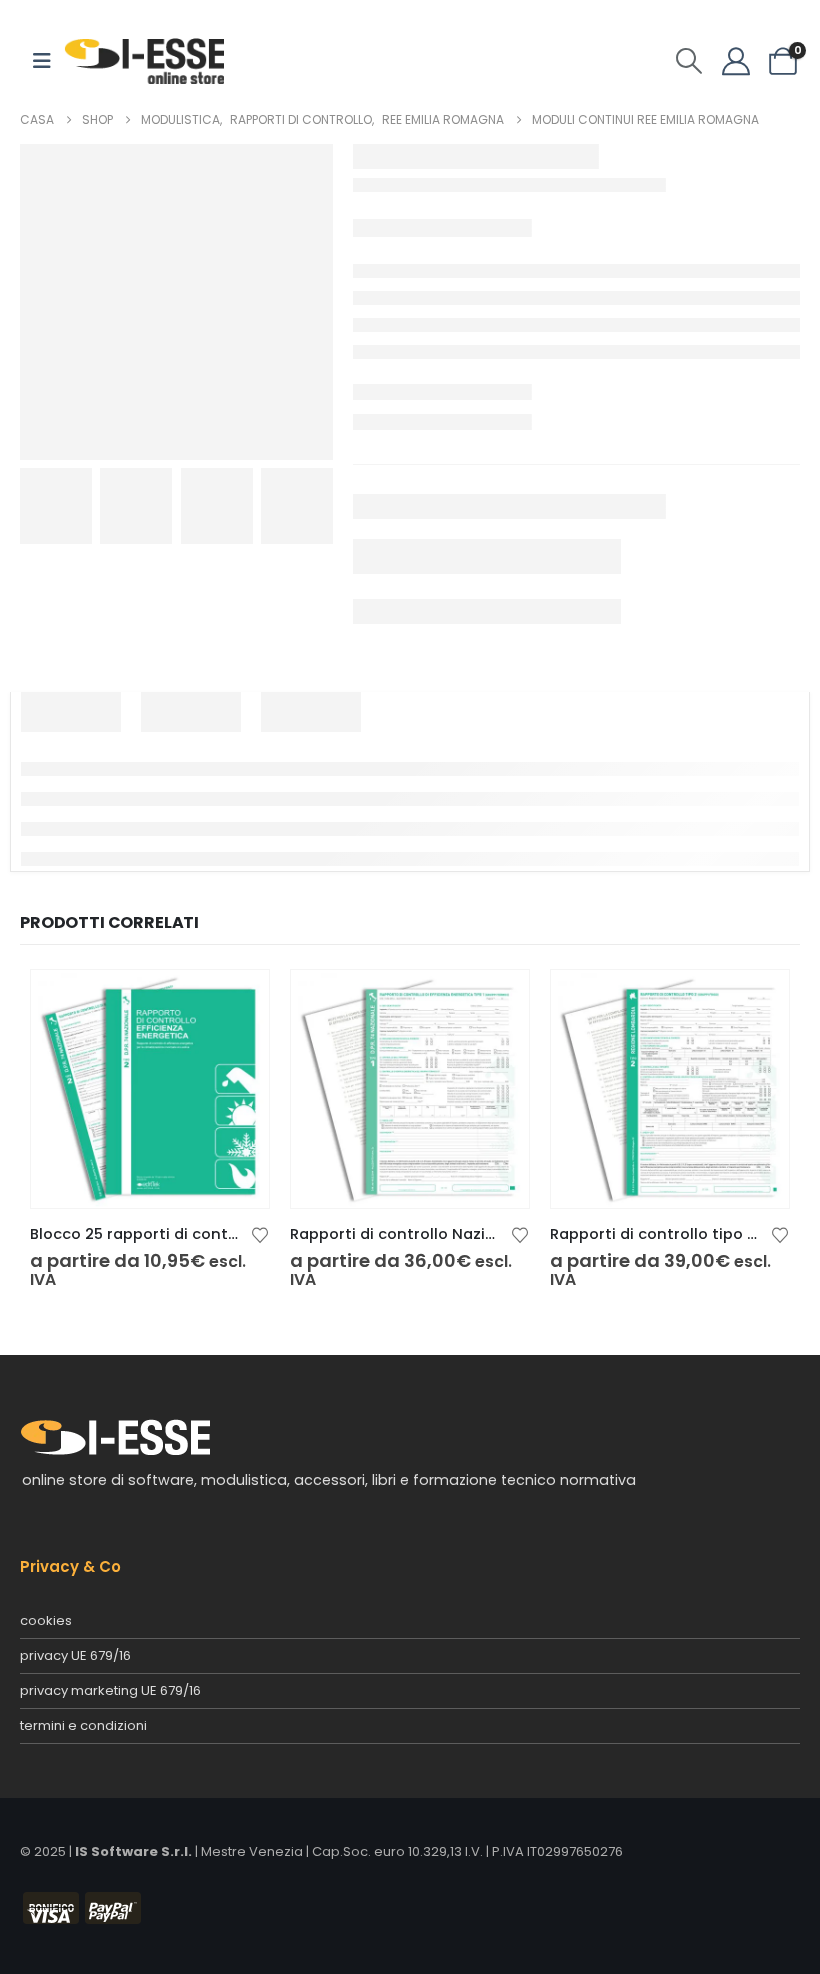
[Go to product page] (150, 1089)
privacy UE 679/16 (75, 1655)
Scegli (236, 1003)
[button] (689, 61)
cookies (46, 1620)
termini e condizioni (83, 1725)
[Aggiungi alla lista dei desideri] (260, 1233)
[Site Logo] (144, 60)
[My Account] (736, 61)
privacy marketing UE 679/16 (110, 1690)
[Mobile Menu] (42, 61)
